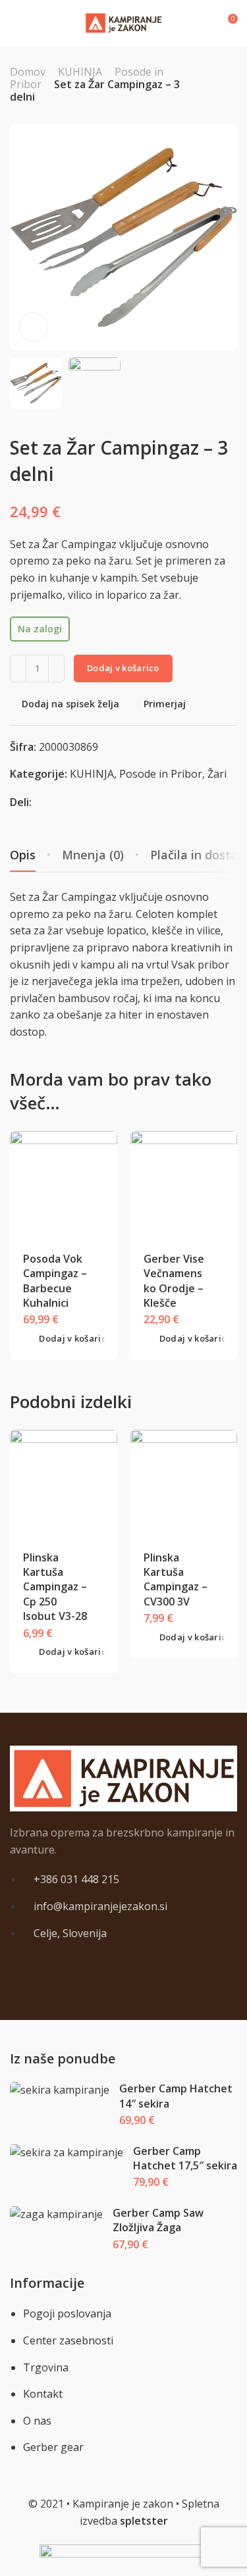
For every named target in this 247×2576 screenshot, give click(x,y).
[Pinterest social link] (58, 802)
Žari (217, 774)
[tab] (93, 855)
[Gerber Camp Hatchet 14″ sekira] (60, 2090)
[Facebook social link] (41, 802)
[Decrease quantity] (18, 669)
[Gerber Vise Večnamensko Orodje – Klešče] (183, 1185)
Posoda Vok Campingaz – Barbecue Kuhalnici (55, 1281)
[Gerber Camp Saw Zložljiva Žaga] (57, 2214)
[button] (67, 1339)
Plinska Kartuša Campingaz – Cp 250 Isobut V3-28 (55, 1587)
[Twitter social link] (74, 802)
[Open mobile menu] (15, 23)
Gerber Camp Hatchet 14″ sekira (176, 2096)
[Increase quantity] (56, 669)
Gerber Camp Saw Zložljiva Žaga (158, 2220)
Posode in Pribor (161, 774)
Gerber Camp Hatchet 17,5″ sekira (185, 2158)
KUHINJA (80, 72)
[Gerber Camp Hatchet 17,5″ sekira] (67, 2153)
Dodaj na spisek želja (70, 704)
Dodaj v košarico (123, 668)
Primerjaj (165, 704)
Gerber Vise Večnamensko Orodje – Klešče (174, 1281)
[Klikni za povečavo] (34, 327)
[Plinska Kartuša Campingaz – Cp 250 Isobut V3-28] (64, 1483)
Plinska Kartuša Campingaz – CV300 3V (176, 1579)
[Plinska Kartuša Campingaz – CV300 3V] (183, 1483)
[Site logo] (124, 23)
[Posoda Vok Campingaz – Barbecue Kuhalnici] (64, 1185)
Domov (28, 72)
